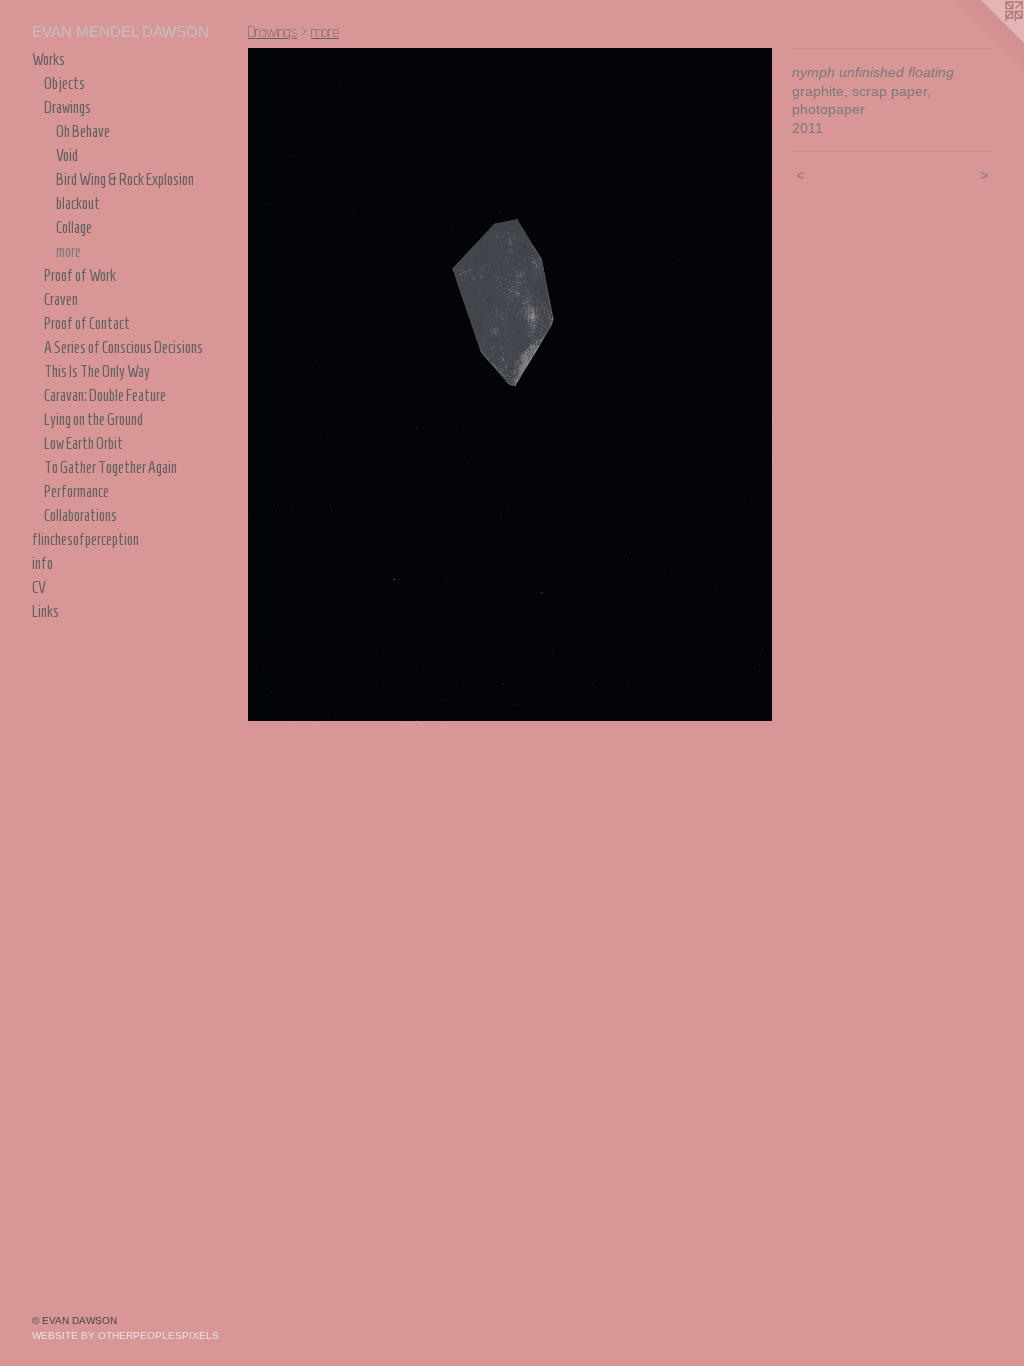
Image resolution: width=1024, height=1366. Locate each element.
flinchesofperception (85, 539)
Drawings (67, 107)
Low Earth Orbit (83, 443)
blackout (78, 203)
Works (48, 59)
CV (39, 587)
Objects (64, 83)
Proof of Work (80, 275)
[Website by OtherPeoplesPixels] (984, 40)
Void (67, 155)
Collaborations (80, 515)
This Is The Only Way (97, 371)
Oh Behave (83, 131)
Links (45, 611)
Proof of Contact (87, 323)
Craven (61, 299)
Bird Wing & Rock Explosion (125, 179)
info (42, 563)
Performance (76, 491)
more (68, 251)
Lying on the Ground (93, 419)
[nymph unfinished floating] (510, 384)
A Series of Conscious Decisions (123, 347)
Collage (74, 227)
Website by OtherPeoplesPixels (125, 1335)
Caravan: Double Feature (105, 395)
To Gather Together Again (110, 467)
